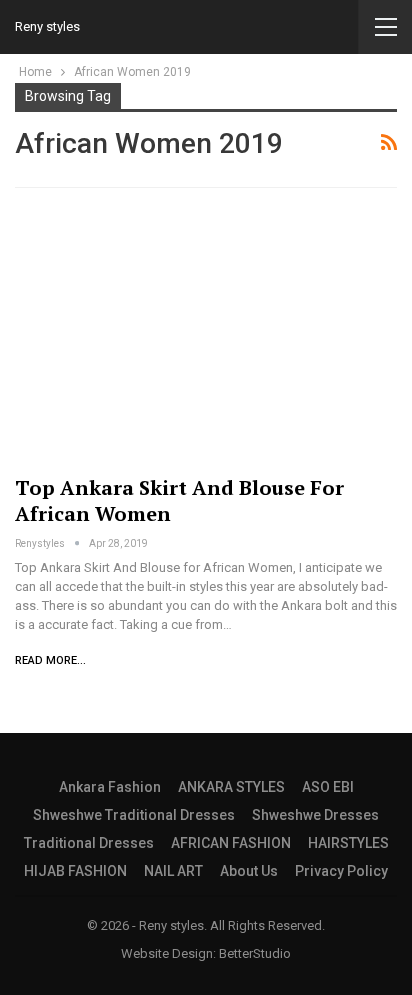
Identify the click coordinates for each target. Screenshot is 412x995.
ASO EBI (328, 787)
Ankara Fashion (110, 787)
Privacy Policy (341, 871)
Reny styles (47, 26)
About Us (249, 871)
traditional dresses (89, 843)
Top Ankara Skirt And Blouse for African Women (179, 500)
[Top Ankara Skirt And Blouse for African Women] (206, 335)
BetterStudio (255, 953)
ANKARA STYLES (231, 787)
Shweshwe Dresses (315, 815)
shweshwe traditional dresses (134, 815)
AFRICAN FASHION (231, 843)
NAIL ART (173, 871)
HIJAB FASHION (75, 871)
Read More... (50, 660)
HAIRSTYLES (348, 843)
